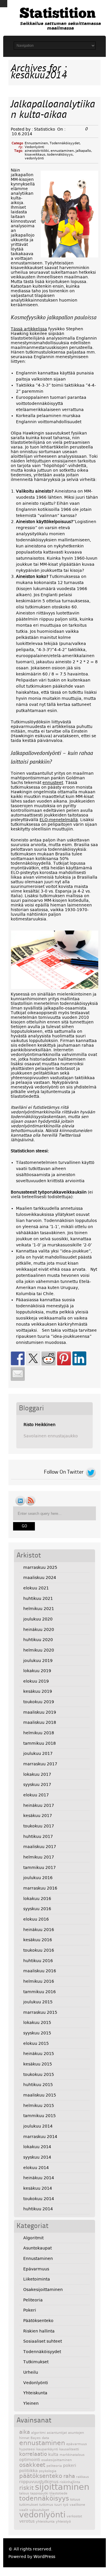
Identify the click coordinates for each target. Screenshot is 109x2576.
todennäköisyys (60, 155)
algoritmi (38, 2433)
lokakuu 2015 (37, 2022)
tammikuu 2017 (40, 1867)
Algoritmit (33, 2238)
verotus (27, 2521)
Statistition (58, 14)
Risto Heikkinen (40, 1425)
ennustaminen (62, 151)
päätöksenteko (41, 2476)
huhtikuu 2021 (38, 1598)
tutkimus (46, 2505)
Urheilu (31, 2372)
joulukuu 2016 (38, 1878)
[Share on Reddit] (49, 1358)
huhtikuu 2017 (38, 1836)
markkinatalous (72, 2455)
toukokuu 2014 (39, 2199)
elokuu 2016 (36, 1919)
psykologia (48, 2471)
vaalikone (77, 2505)
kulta (53, 2454)
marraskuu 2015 (40, 2012)
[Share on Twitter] (33, 1358)
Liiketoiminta (37, 2279)
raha (69, 2476)
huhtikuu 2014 (38, 2209)
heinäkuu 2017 (39, 1805)
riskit (26, 2488)
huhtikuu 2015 (38, 2085)
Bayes (36, 2438)
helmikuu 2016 (39, 1981)
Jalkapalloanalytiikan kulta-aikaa (53, 110)
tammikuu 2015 (40, 2116)
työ (66, 2505)
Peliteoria (33, 2300)
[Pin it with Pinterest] (64, 1358)
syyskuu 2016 (37, 1909)
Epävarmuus (36, 2269)
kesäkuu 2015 (38, 2064)
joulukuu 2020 (38, 1619)
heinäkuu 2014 (39, 2178)
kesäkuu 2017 (38, 1816)
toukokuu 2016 (39, 1950)
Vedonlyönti (34, 147)
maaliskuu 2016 (40, 1971)
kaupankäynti (47, 2449)
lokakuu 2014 (37, 2147)
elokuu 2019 (36, 1681)
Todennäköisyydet (65, 143)
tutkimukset (29, 2505)
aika (25, 2432)
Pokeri (30, 2310)
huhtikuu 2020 (38, 1640)
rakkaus (83, 2477)
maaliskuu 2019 (40, 1712)
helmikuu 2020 (39, 1650)
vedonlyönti (34, 158)
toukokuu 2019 (39, 1702)
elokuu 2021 (36, 1588)
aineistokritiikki (37, 151)
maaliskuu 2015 (40, 2095)
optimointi (30, 2460)
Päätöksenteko (38, 2321)
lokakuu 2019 (37, 1671)
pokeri (70, 2465)
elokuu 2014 (36, 2168)
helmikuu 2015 (39, 2105)
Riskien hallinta (39, 2331)
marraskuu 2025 (40, 1567)
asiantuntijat (57, 2433)
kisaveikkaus (35, 155)
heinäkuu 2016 (39, 1930)
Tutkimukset (36, 2362)
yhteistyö (63, 2522)
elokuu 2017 (36, 1795)
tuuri (58, 2505)
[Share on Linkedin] (79, 1358)
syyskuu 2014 (37, 2157)
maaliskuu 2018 (40, 1722)
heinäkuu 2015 (39, 2054)
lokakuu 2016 (37, 1899)
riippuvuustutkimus (39, 2482)
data (45, 2438)
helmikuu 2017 (39, 1857)
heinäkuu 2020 (39, 1629)
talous (24, 2493)
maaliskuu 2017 (40, 1847)
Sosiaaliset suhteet (43, 2341)
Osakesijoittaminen (43, 2290)
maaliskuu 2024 (40, 1578)
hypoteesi (27, 2449)
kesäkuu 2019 (38, 1691)
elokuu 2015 (36, 2043)
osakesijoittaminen (57, 2460)
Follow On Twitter (64, 1472)
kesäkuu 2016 (38, 1940)
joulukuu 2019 (38, 1661)
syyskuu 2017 (37, 1784)
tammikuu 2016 (40, 1992)
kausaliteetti (69, 2449)
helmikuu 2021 (39, 1609)
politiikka (28, 2471)
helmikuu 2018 (39, 1733)
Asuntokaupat (37, 2248)
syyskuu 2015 (37, 2033)
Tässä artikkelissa (29, 329)
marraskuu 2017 (40, 1764)
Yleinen (31, 2403)
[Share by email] (18, 1374)
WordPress (44, 2557)
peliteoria (54, 2466)
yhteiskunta (45, 2522)
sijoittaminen (62, 2487)
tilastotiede (58, 2493)
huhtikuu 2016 (38, 1961)
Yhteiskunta (35, 2393)
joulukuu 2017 (38, 1753)
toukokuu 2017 (39, 1826)
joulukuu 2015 (38, 2002)
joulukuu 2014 (38, 2126)
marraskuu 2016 (40, 1888)
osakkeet (32, 2465)
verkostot (74, 2516)
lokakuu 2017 (37, 1774)
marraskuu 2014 (40, 2137)
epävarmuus (77, 2444)
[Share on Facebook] (18, 1358)
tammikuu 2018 (40, 1743)
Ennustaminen (36, 143)
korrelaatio (33, 2454)
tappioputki (39, 2493)
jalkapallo (83, 151)
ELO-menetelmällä (59, 820)
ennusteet (53, 783)
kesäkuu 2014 (38, 2188)
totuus (75, 2500)
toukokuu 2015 (39, 2074)
